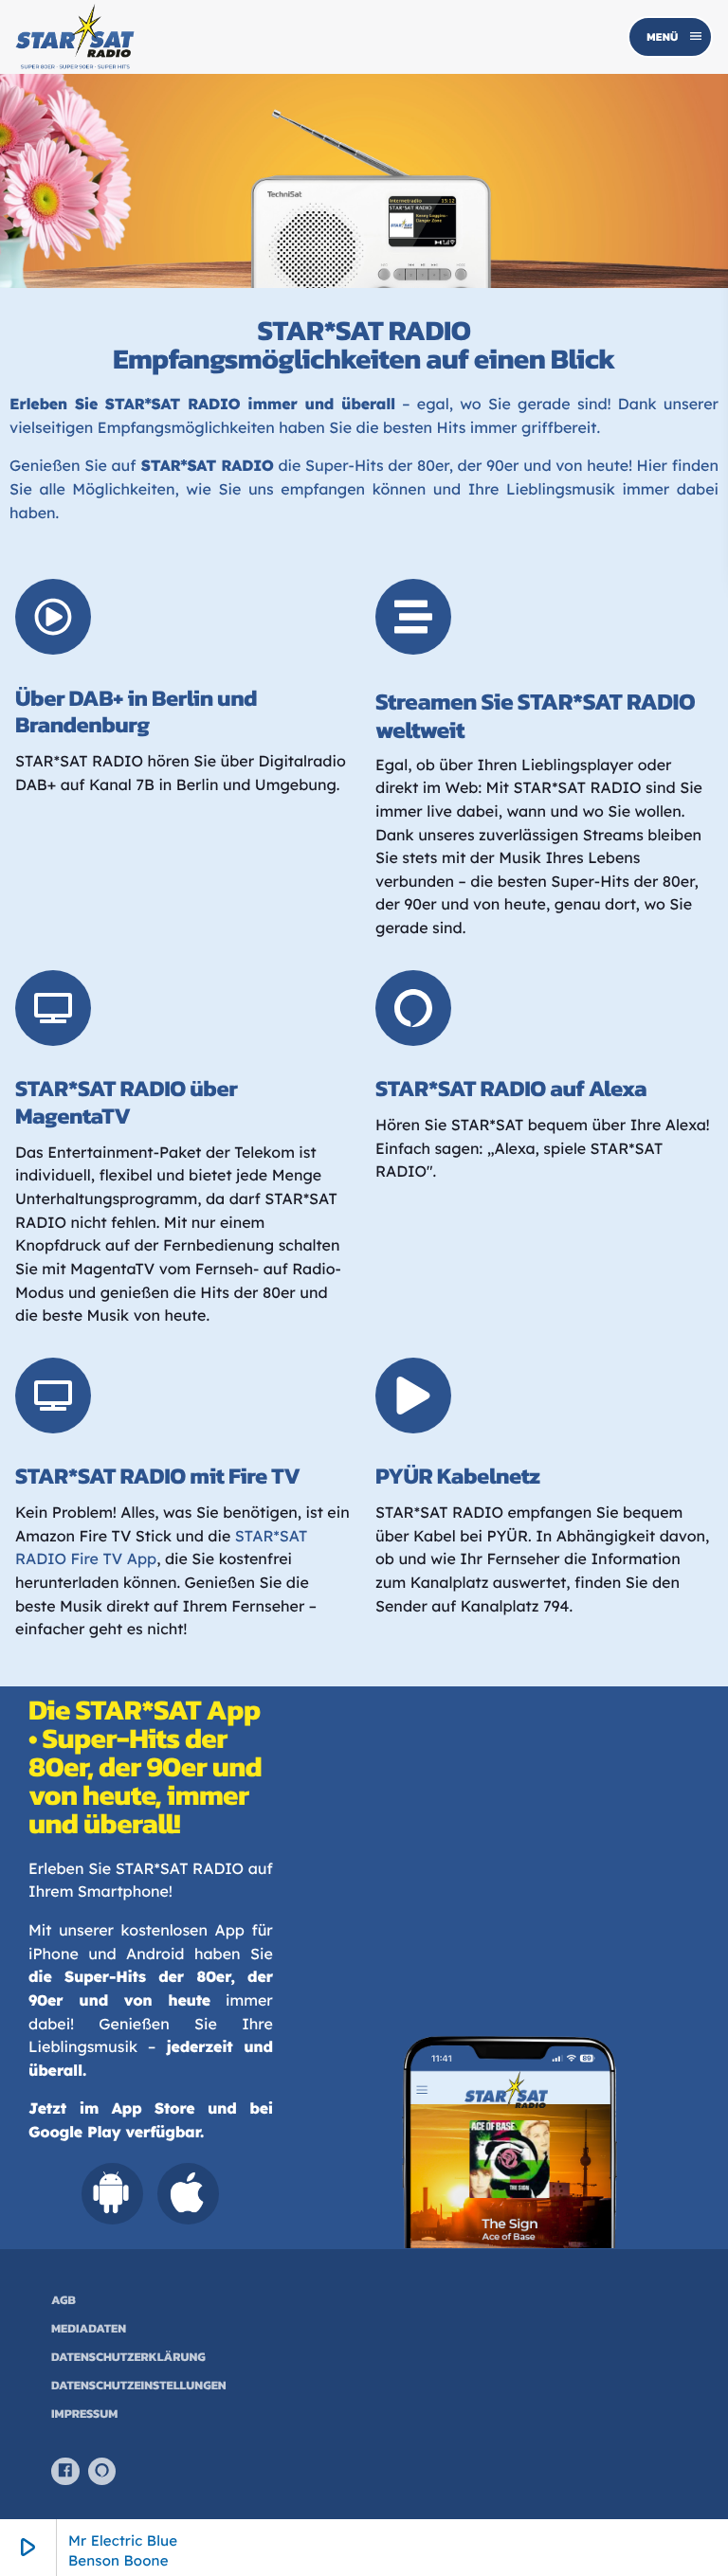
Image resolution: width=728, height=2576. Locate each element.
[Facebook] (65, 2472)
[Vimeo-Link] (75, 37)
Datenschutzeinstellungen (139, 2386)
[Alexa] (102, 2472)
